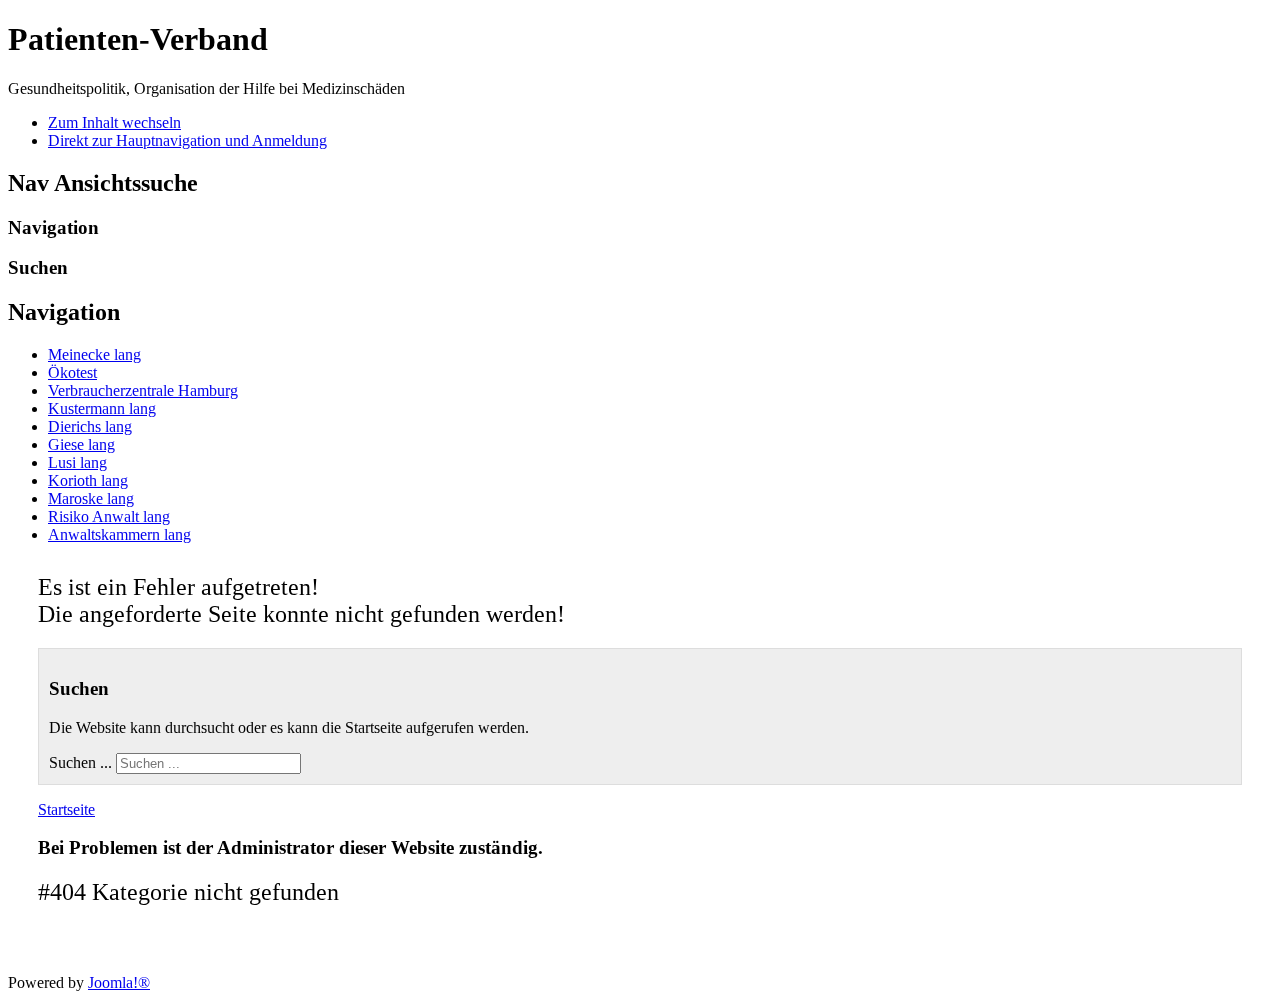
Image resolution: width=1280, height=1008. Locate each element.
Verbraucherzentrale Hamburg (143, 390)
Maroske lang (91, 498)
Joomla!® (119, 982)
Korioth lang (88, 480)
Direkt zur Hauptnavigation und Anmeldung (187, 140)
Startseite (66, 809)
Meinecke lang (94, 354)
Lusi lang (77, 462)
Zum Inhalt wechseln (114, 122)
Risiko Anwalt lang (109, 516)
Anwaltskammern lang (119, 534)
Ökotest (72, 372)
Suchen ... (80, 762)
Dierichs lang (90, 426)
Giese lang (81, 444)
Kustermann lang (102, 408)
